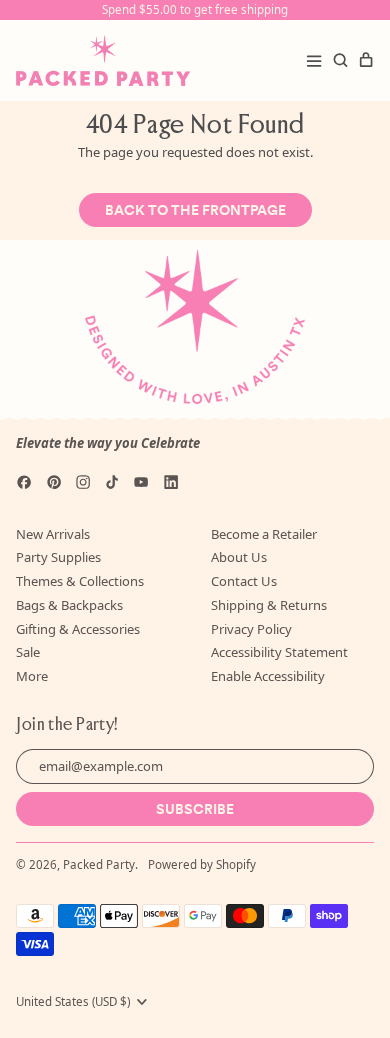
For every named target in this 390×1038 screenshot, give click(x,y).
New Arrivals (53, 534)
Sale (28, 652)
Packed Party (99, 864)
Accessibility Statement (279, 652)
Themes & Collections (80, 581)
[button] (340, 60)
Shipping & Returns (269, 605)
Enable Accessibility (268, 676)
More (32, 676)
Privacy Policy (251, 629)
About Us (239, 557)
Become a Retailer (264, 534)
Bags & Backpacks (69, 605)
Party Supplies (58, 557)
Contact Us (244, 581)
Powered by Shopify (202, 864)
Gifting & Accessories (78, 629)
